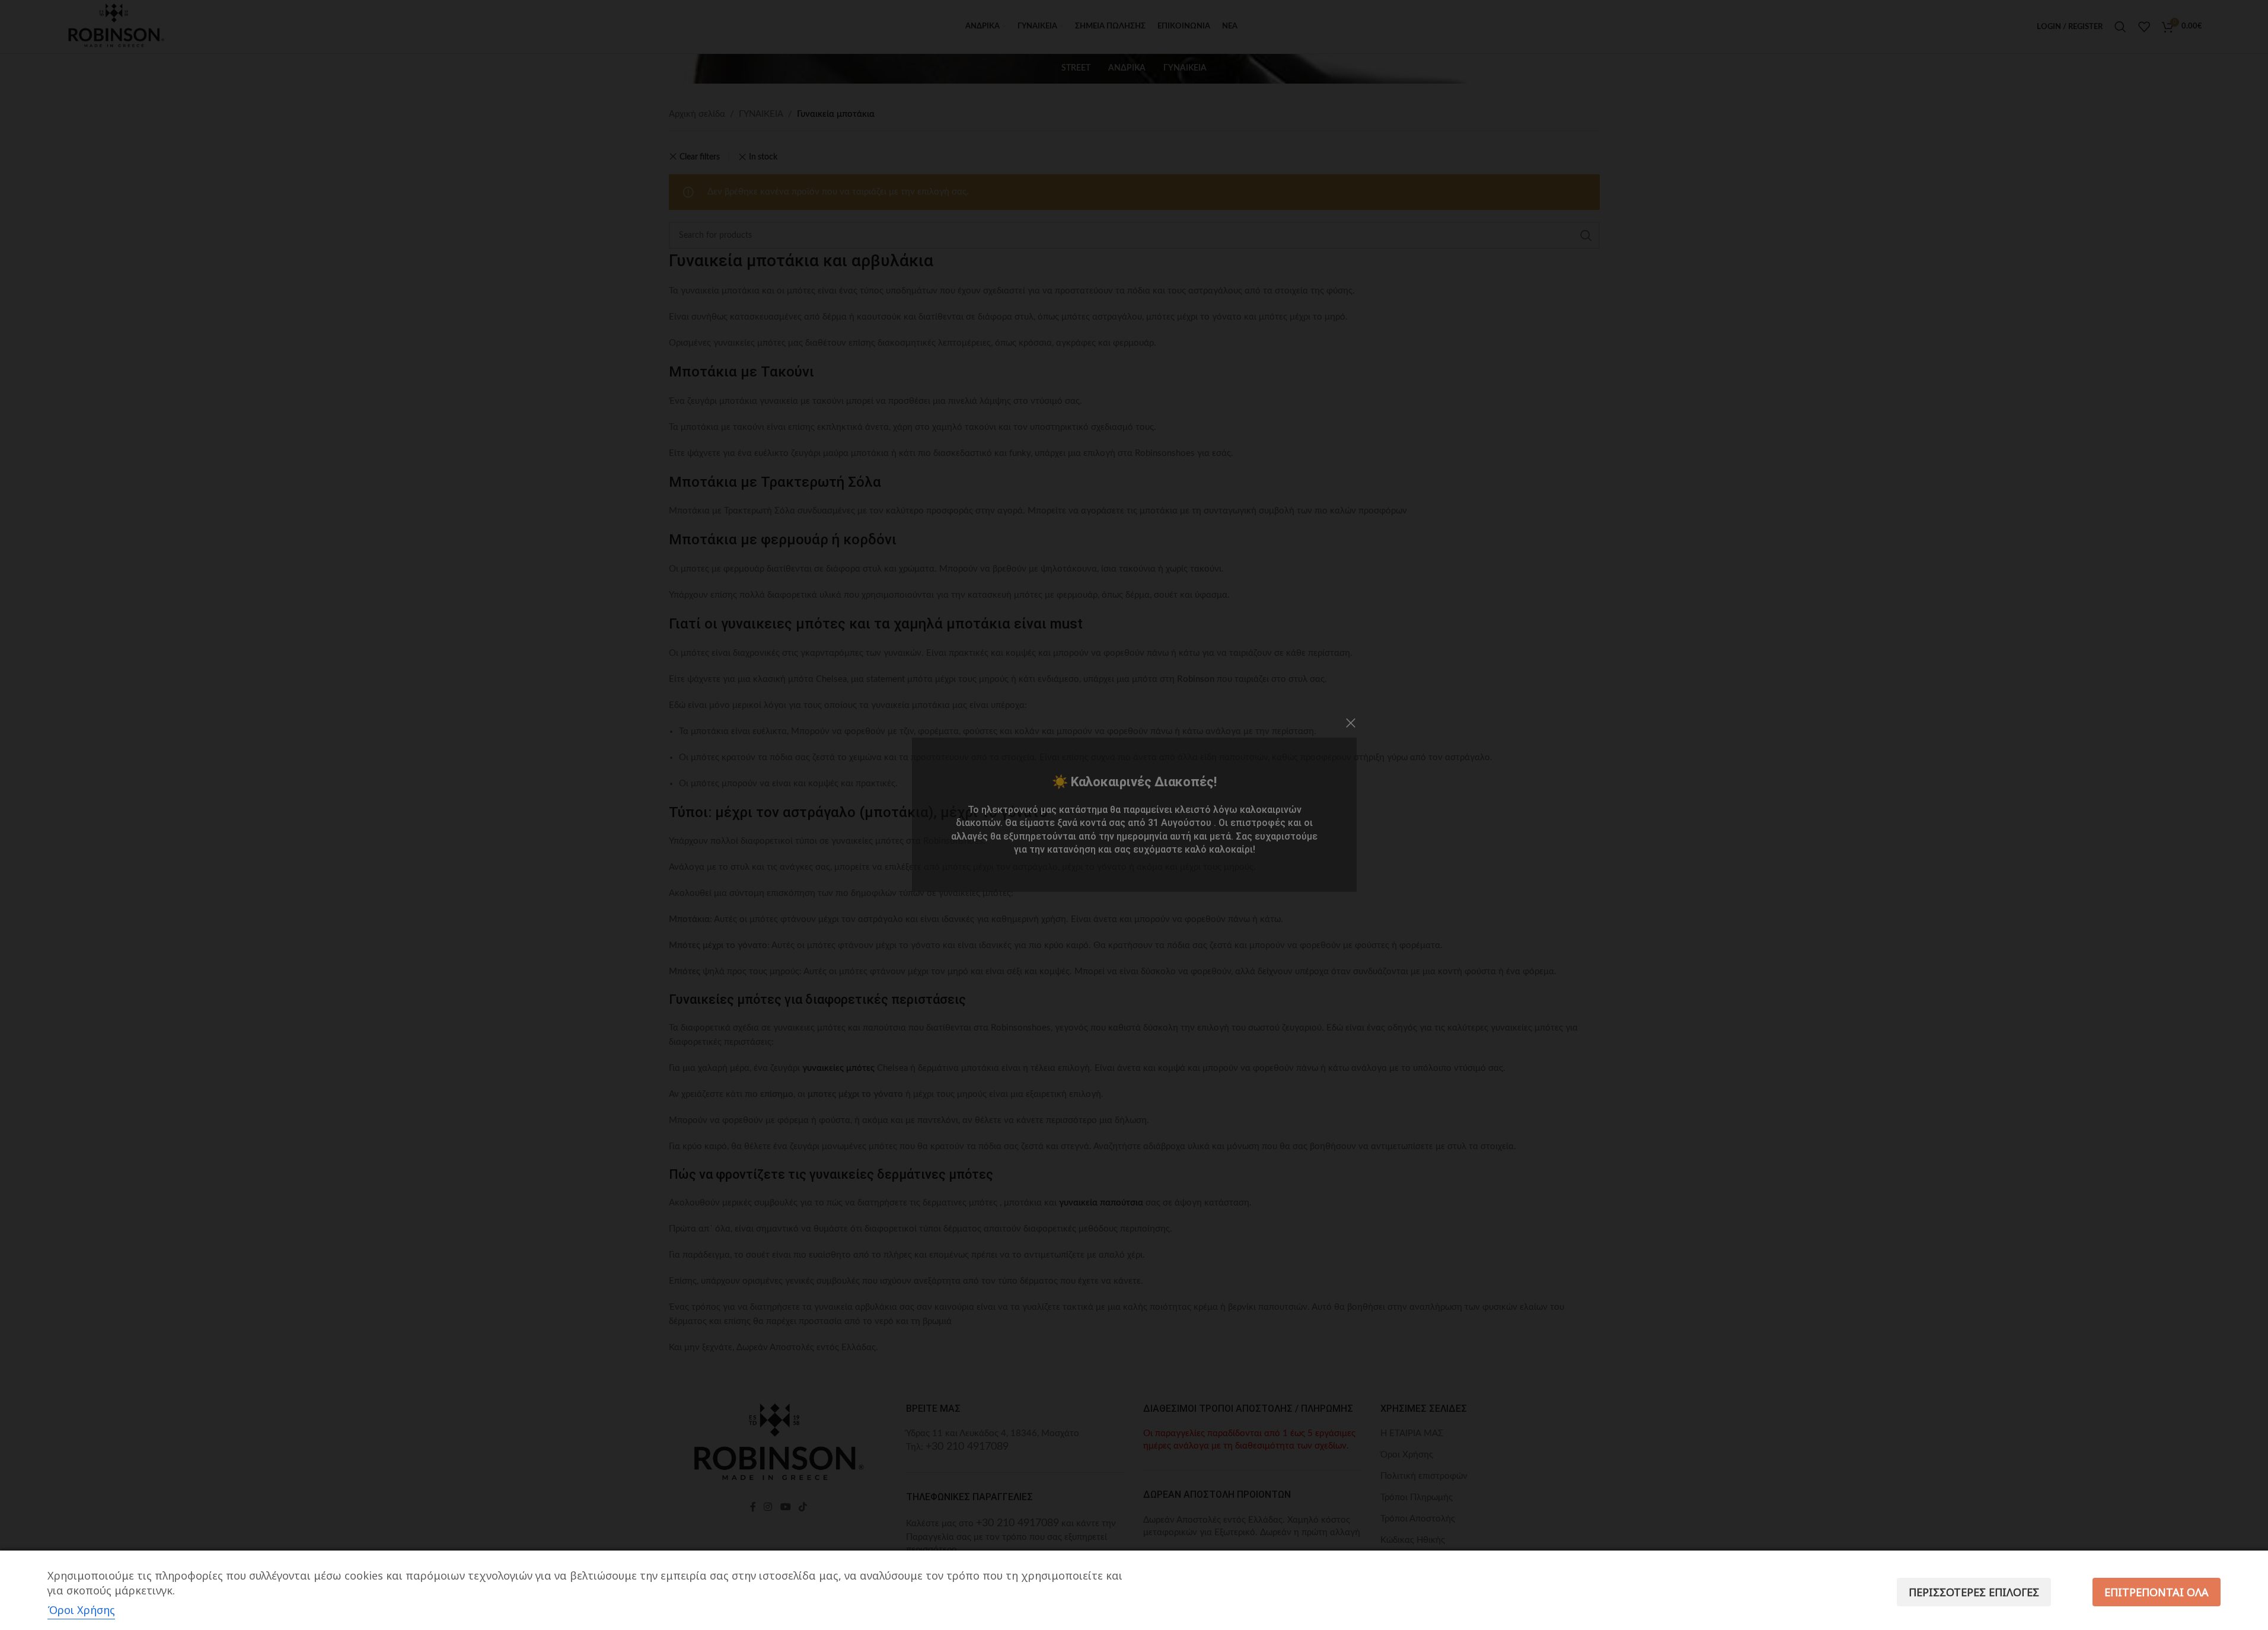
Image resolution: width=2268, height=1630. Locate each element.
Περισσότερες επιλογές (1974, 1592)
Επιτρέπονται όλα (2157, 1592)
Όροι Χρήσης (81, 1610)
